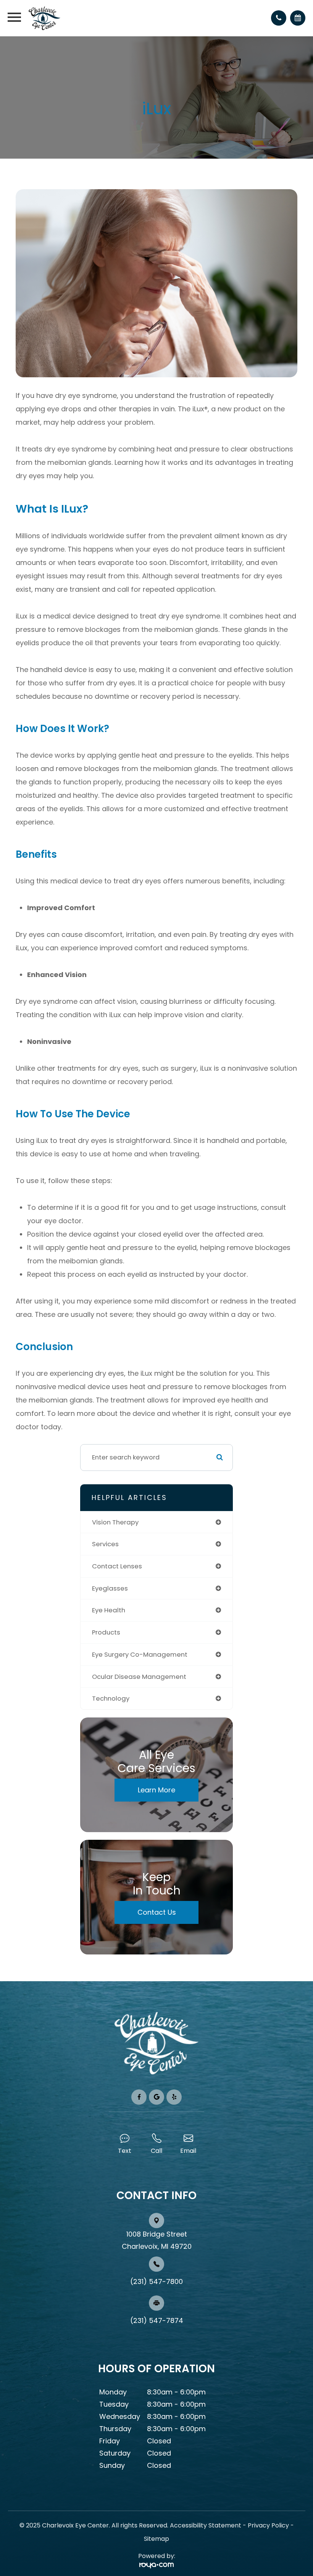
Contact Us (157, 1912)
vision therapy (115, 1522)
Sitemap (156, 2539)
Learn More (156, 1790)
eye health (109, 1610)
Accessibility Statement (206, 2525)
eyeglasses (110, 1588)
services (105, 1544)
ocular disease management (139, 1677)
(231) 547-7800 (156, 2281)
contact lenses (117, 1566)
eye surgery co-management (140, 1654)
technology (111, 1698)
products (106, 1632)
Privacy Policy (268, 2525)
